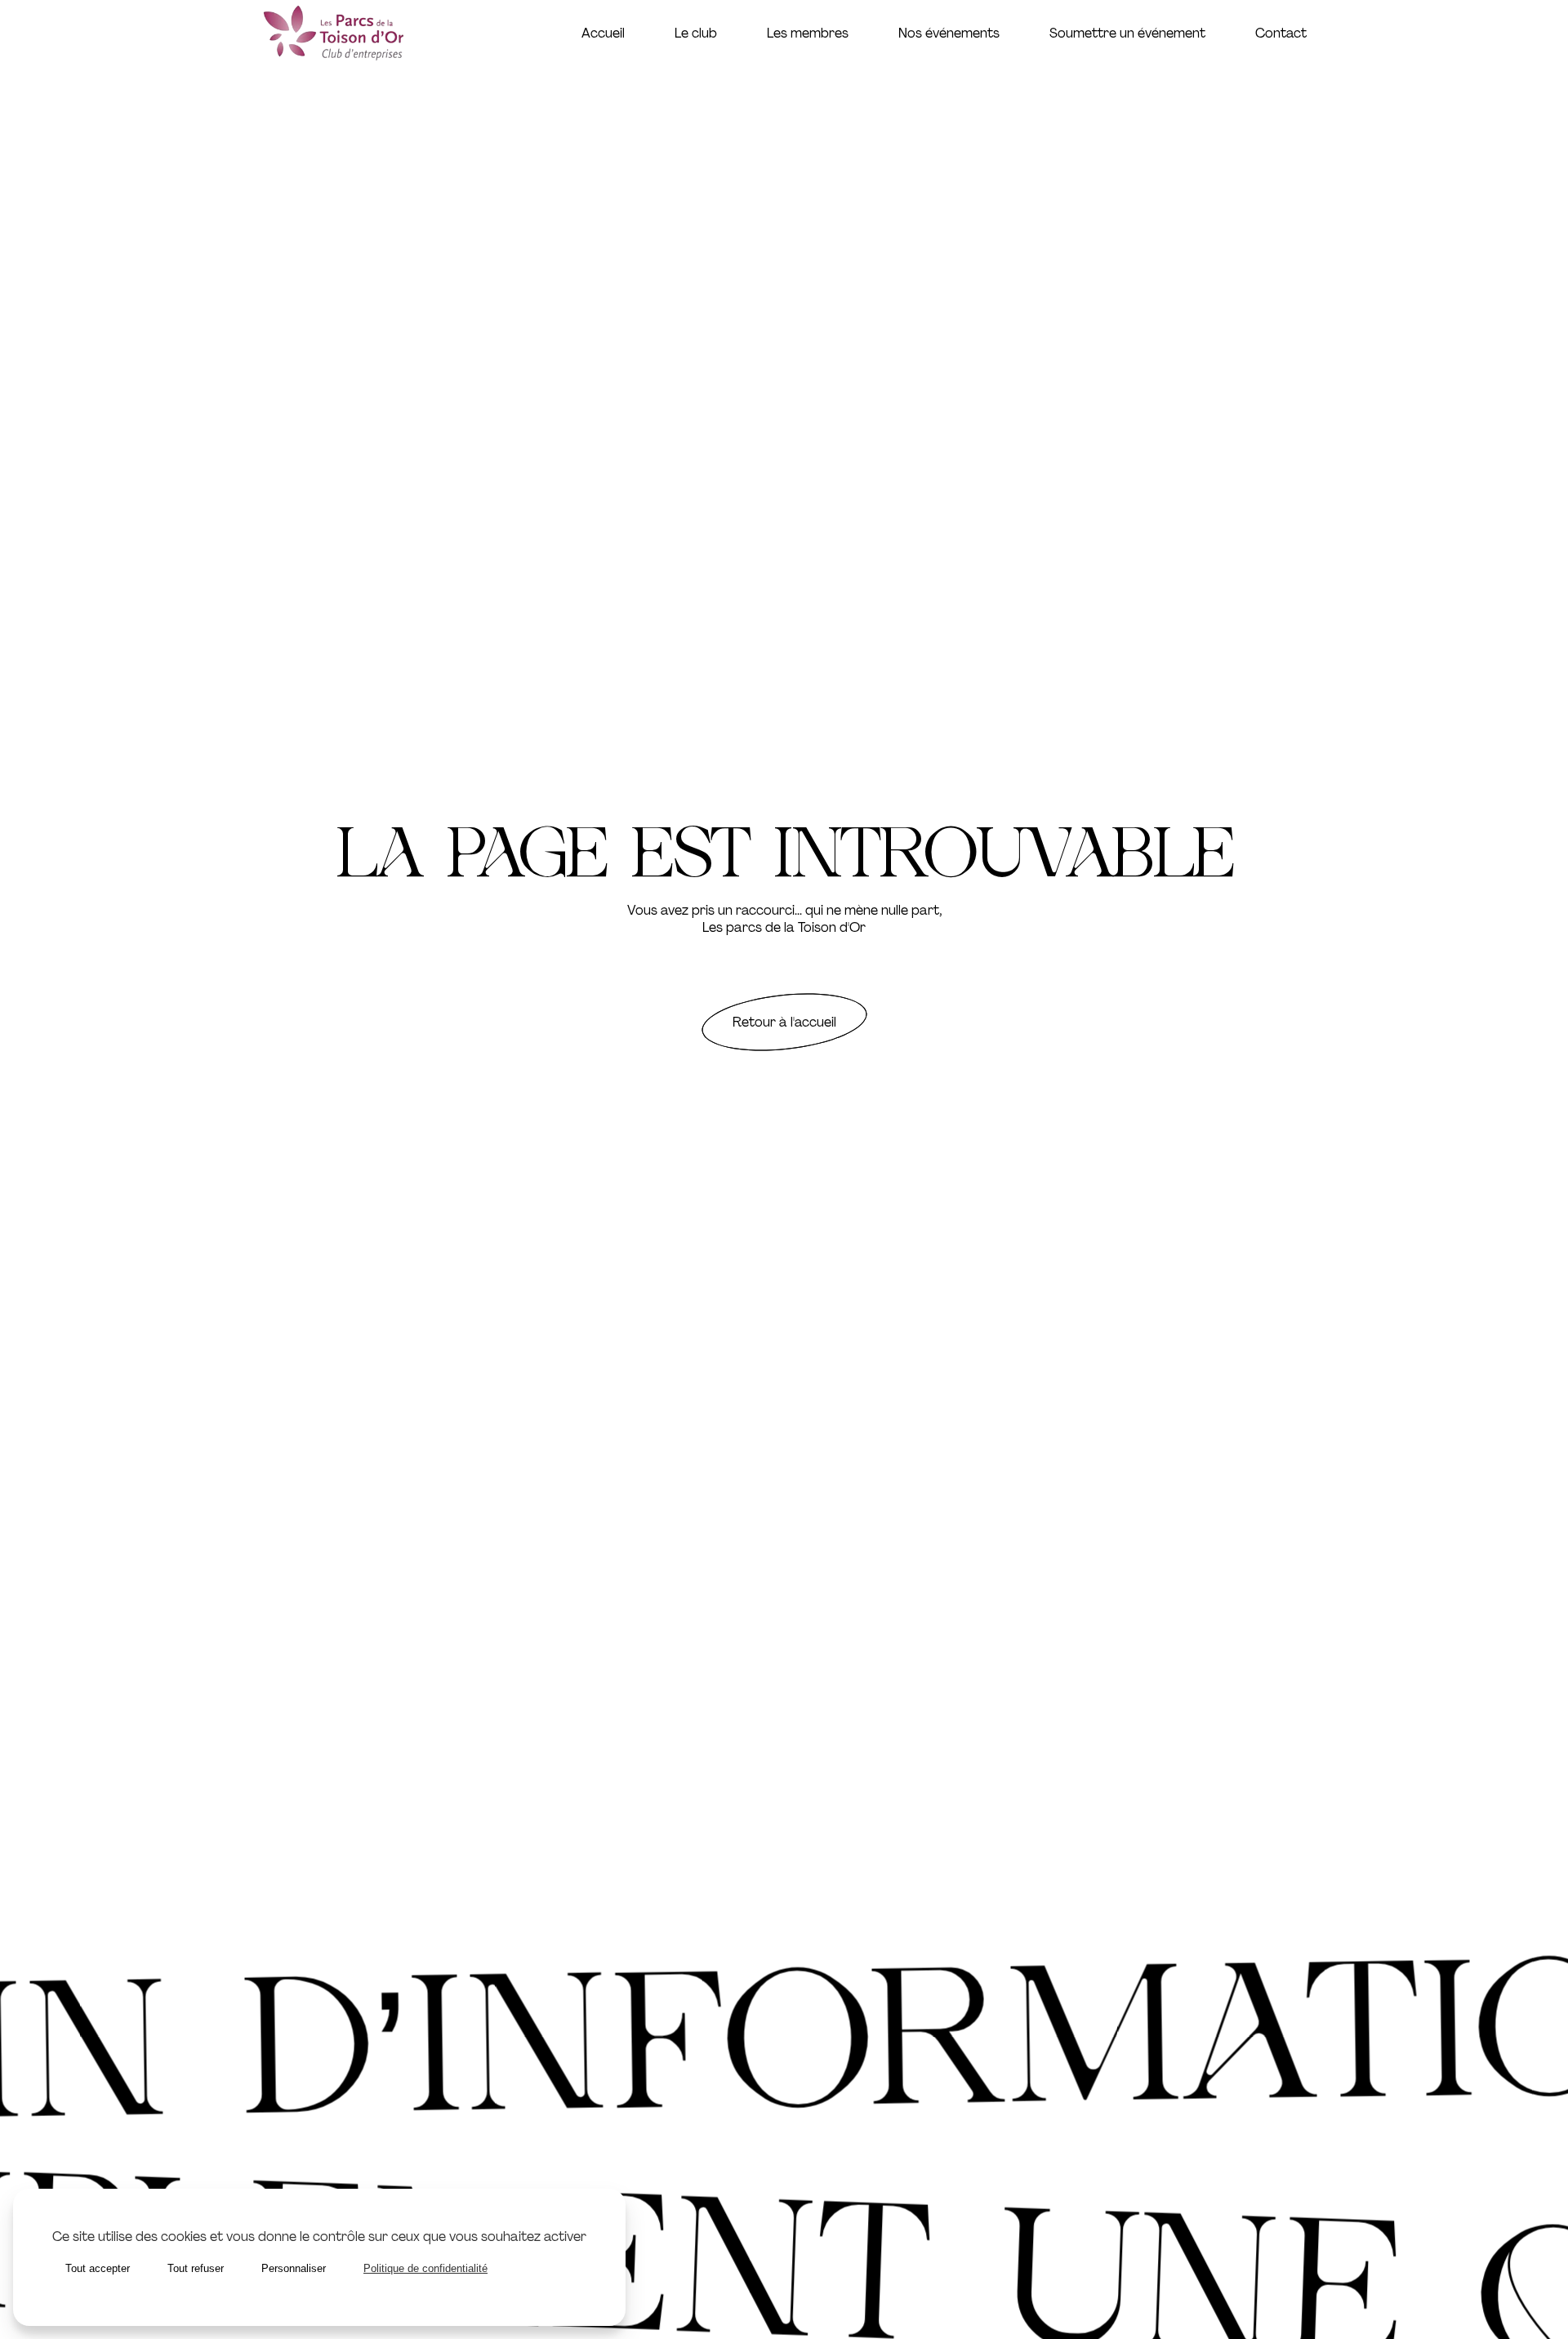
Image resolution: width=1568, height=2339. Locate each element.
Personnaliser (294, 2268)
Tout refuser (196, 2268)
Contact (1281, 33)
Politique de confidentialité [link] (425, 2268)
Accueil (603, 33)
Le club (696, 33)
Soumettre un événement (1127, 33)
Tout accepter (98, 2268)
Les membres (808, 33)
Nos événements (949, 33)
